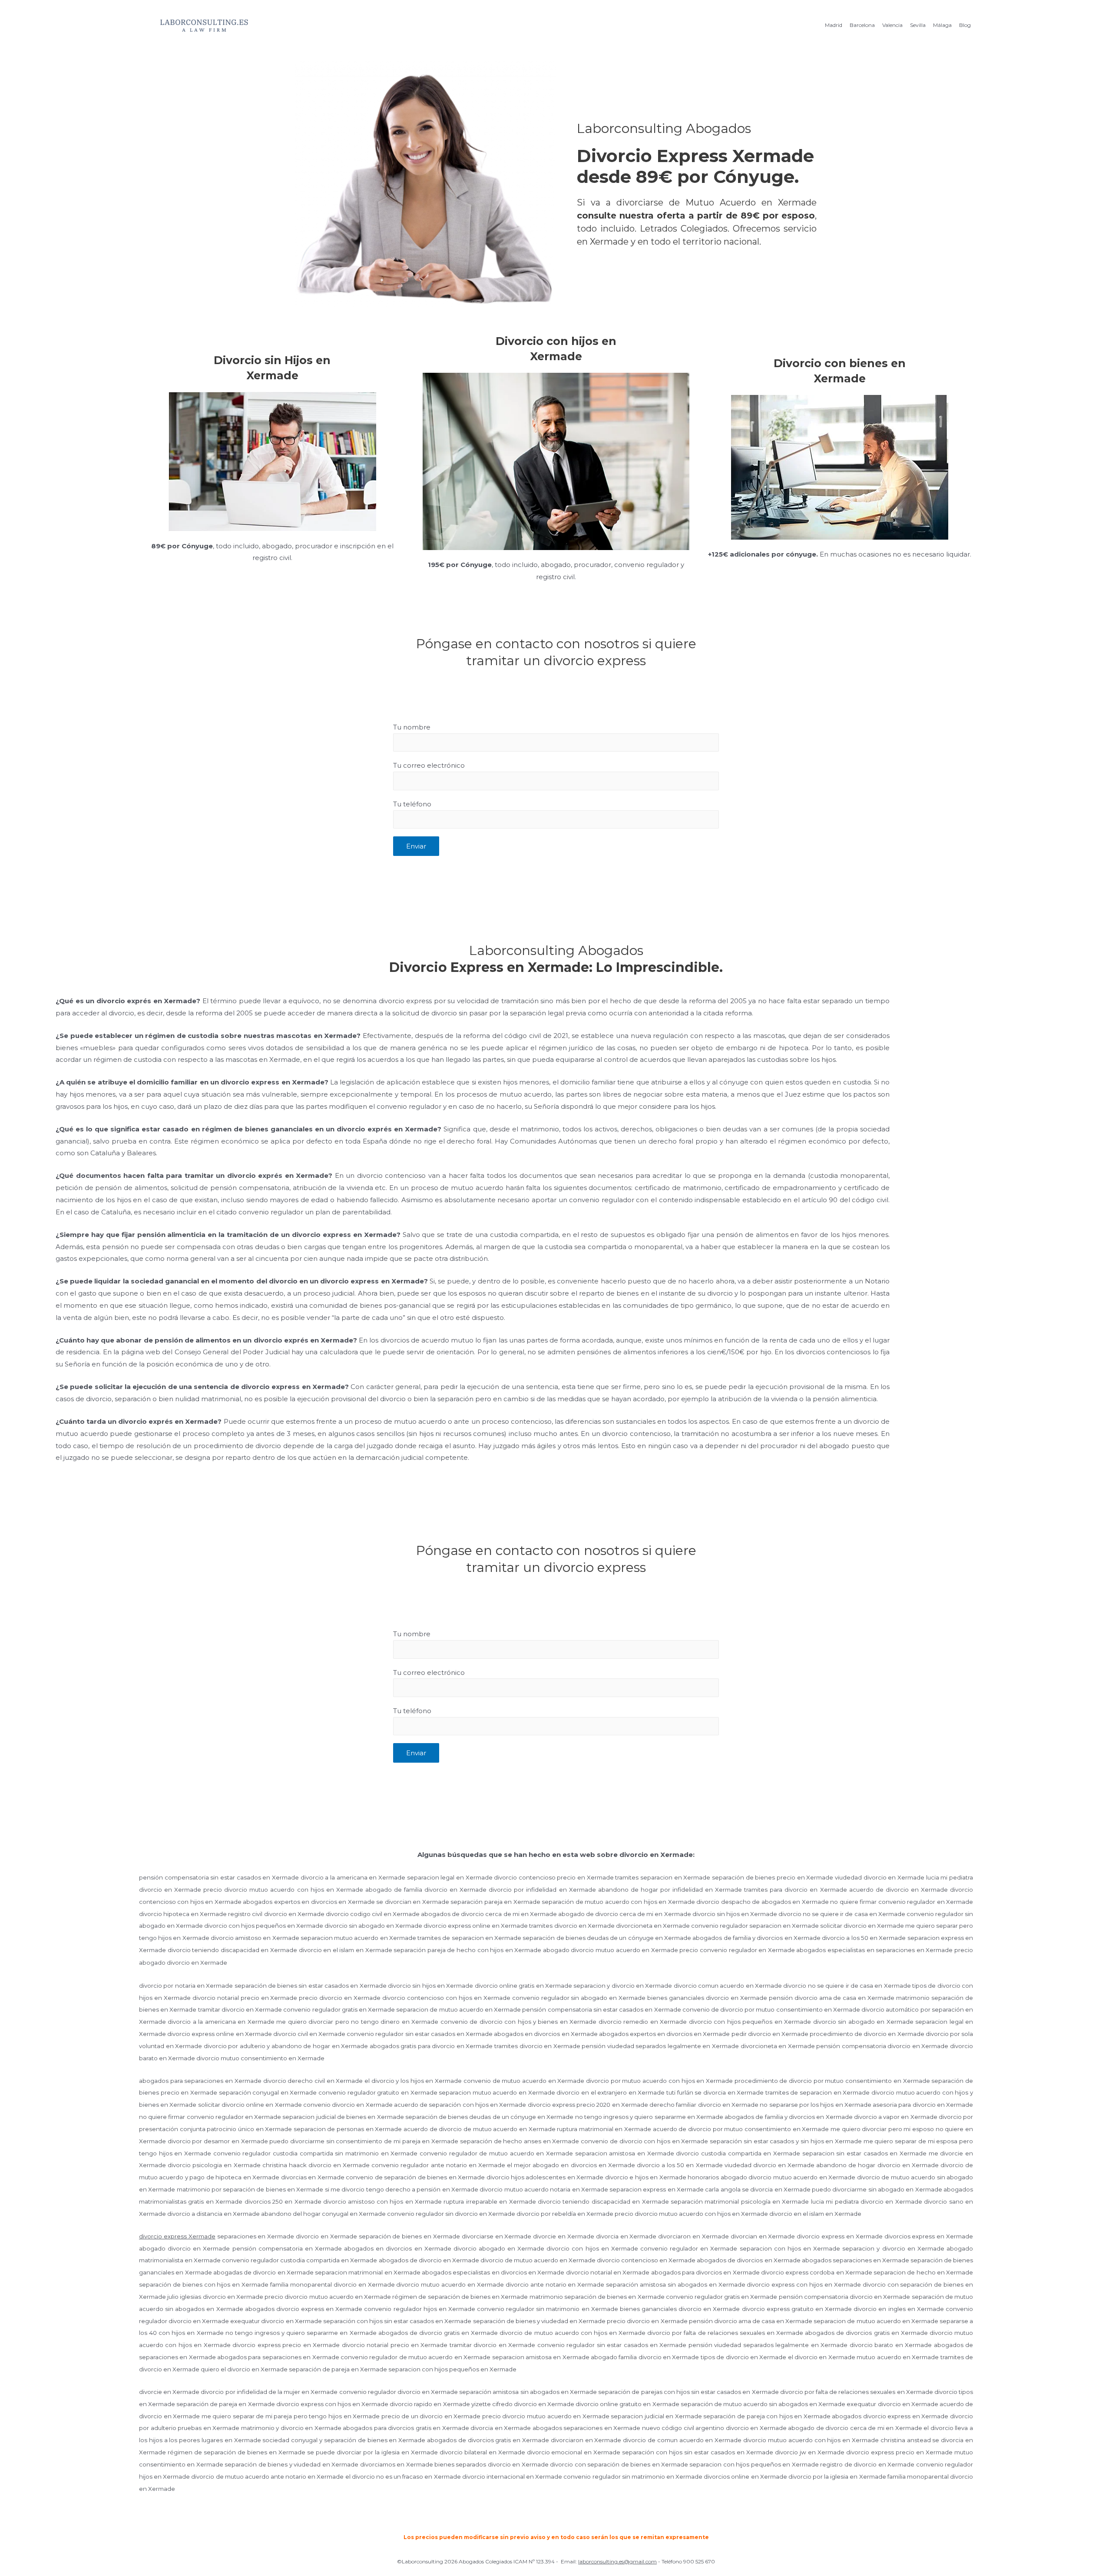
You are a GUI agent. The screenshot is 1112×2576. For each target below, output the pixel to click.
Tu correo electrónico (429, 765)
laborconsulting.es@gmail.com (617, 2561)
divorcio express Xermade (177, 2236)
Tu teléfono (412, 804)
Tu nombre (412, 727)
